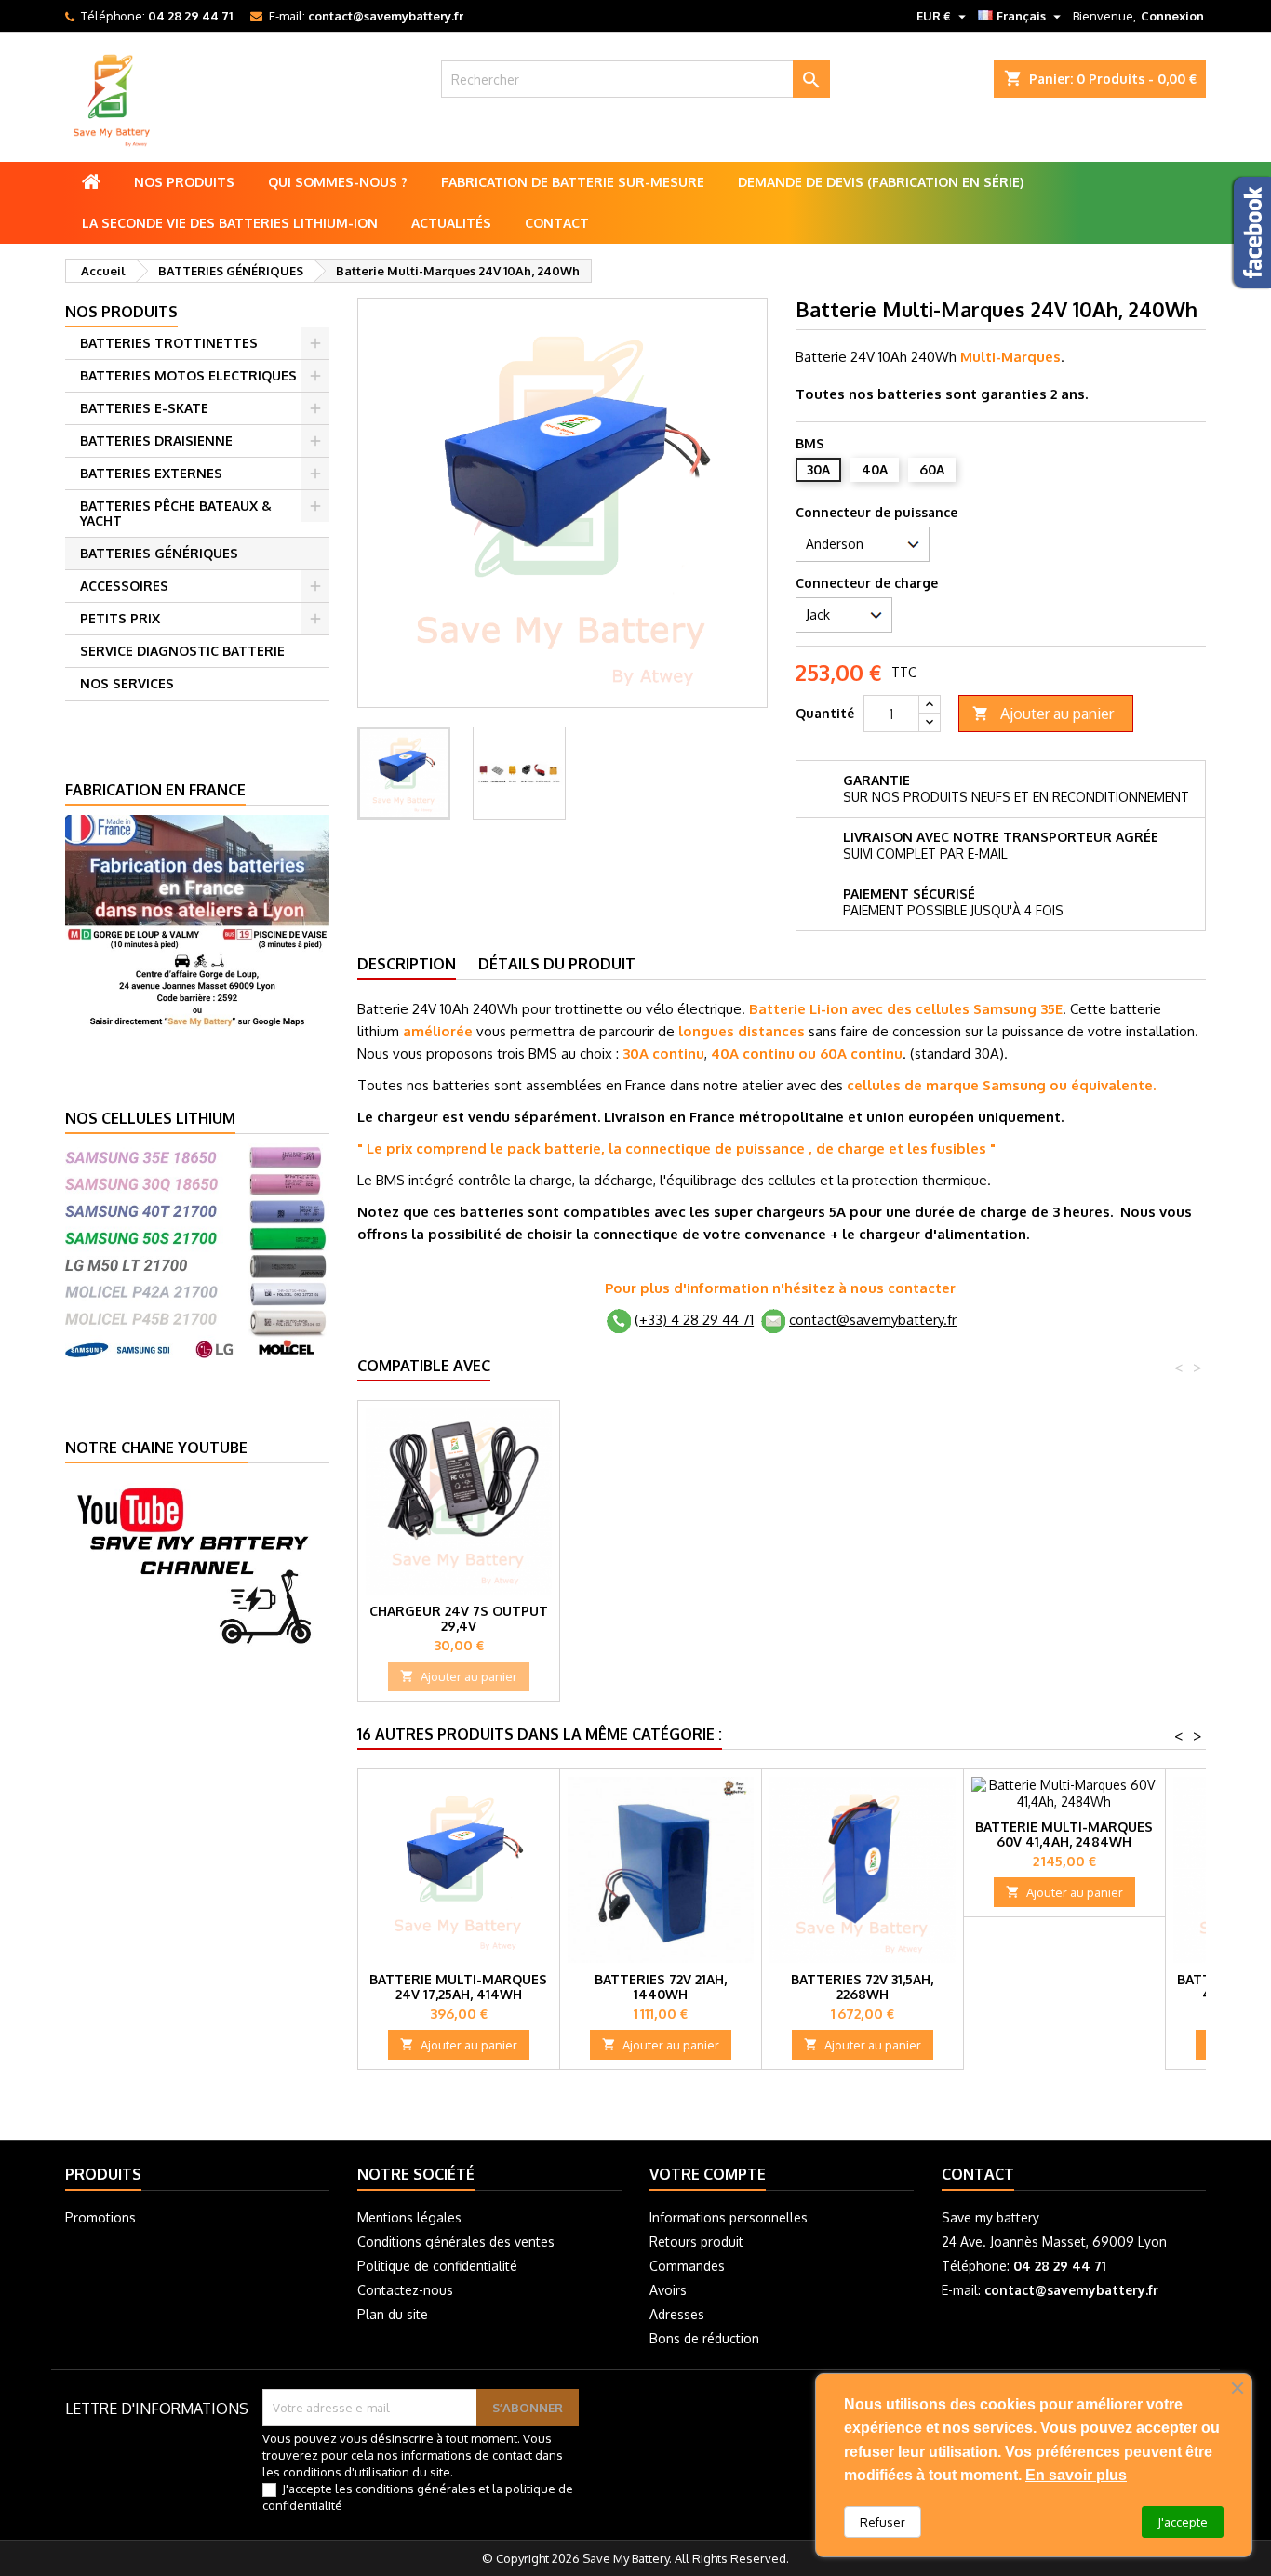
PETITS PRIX (120, 618)
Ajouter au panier (1043, 714)
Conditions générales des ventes (456, 2242)
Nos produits (184, 182)
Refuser (883, 2522)
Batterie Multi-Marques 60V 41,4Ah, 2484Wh (1064, 1834)
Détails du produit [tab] (557, 964)
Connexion (1172, 16)
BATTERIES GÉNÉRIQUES (159, 553)
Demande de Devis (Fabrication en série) (881, 182)
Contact (557, 223)
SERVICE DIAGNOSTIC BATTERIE (182, 651)
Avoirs (668, 2290)
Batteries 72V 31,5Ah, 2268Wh (862, 1987)
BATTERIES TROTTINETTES (169, 343)
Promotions (100, 2217)
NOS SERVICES (127, 683)
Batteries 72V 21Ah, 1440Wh (661, 1987)
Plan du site (393, 2314)
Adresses (677, 2314)
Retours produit (696, 2242)
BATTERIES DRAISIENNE (156, 440)
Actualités (451, 223)
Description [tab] (407, 964)
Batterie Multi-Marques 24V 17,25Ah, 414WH (458, 1987)
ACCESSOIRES (124, 586)
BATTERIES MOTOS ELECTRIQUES (188, 375)
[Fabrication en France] (197, 921)
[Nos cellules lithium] (197, 1249)
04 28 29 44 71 (190, 16)
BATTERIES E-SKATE (144, 408)
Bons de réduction (704, 2338)
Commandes (687, 2266)
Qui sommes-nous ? (338, 182)
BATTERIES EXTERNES (151, 473)
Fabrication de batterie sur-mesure (573, 182)
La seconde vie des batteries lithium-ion (230, 223)
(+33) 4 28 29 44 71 (694, 1320)
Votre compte (708, 2174)
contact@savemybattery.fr (386, 16)
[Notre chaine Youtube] (197, 1563)
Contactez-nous (405, 2290)
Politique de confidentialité (437, 2266)
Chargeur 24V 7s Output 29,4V (459, 1618)
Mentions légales (409, 2217)
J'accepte (1183, 2522)
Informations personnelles (729, 2217)
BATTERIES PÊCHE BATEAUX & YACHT (176, 513)
